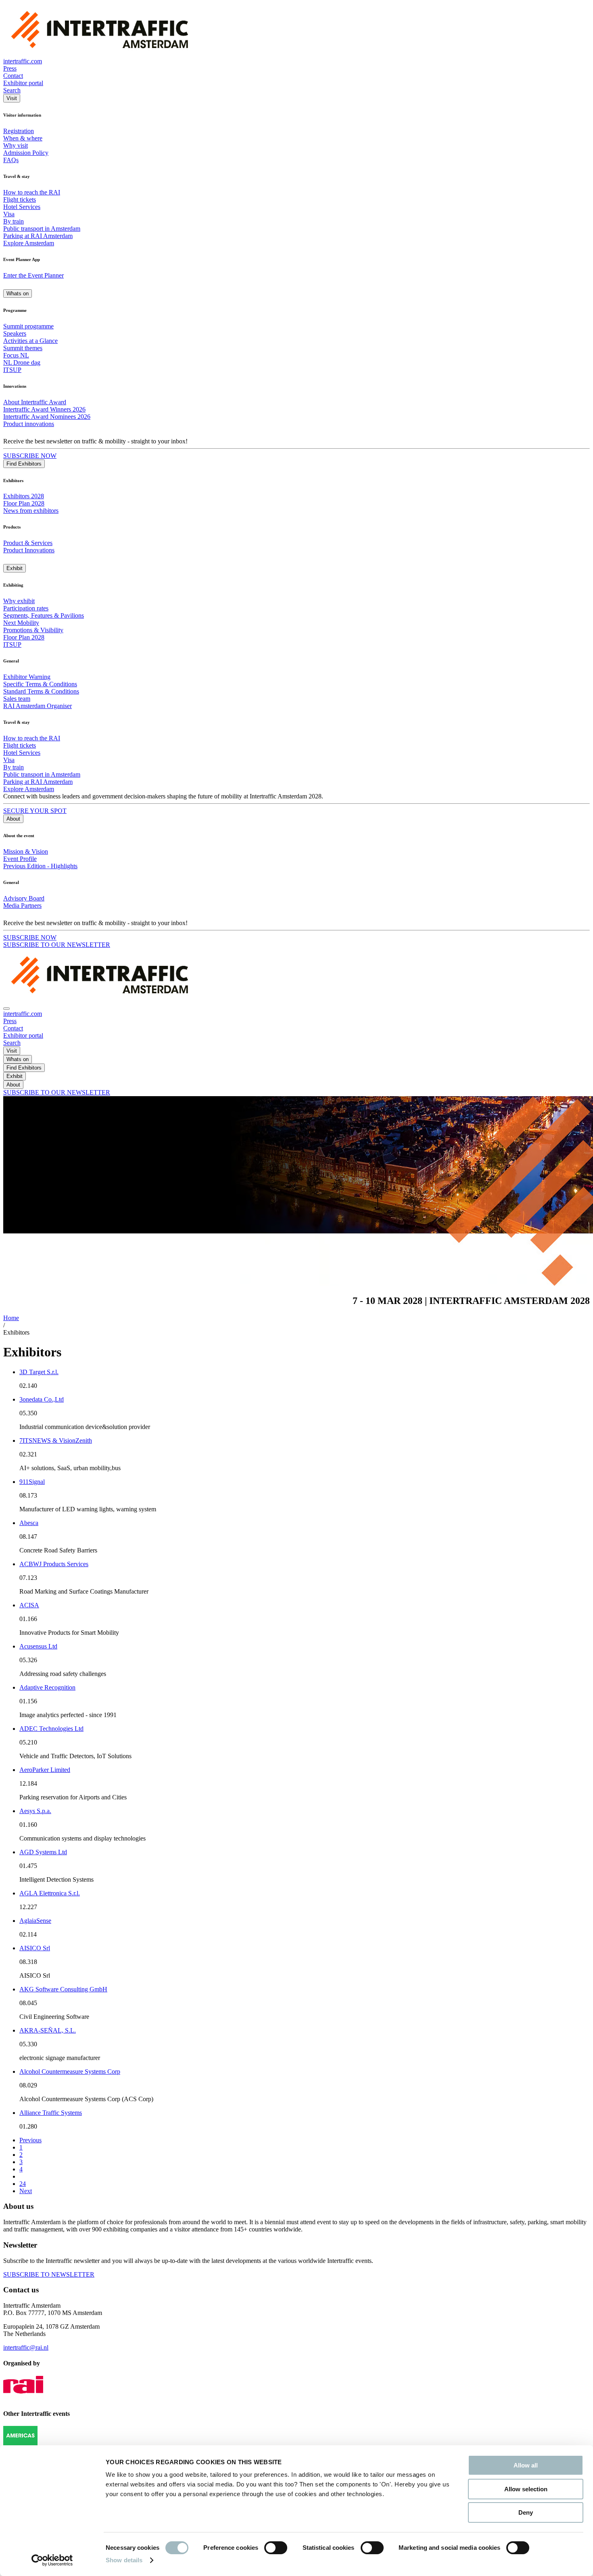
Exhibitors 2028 (24, 496)
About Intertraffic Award (35, 402)
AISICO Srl (35, 1948)
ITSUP (12, 370)
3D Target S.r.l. (39, 1372)
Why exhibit (19, 601)
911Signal (32, 1482)
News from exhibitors (31, 511)
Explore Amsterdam (29, 243)
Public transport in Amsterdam (42, 229)
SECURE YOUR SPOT (35, 811)
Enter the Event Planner (33, 275)
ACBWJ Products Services (54, 1564)
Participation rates (26, 608)
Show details (124, 2560)
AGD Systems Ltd (43, 1852)
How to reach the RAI (32, 192)
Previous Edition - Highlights (40, 866)
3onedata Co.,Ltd (42, 1399)
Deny (526, 2512)
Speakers (15, 333)
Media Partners (22, 906)
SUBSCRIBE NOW (30, 456)
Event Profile (20, 859)
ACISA (29, 1605)
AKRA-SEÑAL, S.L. (48, 2030)
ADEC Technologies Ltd (51, 1729)
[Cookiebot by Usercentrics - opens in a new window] (52, 2560)
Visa (9, 214)
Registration (19, 131)
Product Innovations (29, 550)
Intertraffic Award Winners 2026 (44, 409)
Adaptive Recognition (47, 1687)
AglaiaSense (35, 1921)
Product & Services (28, 543)
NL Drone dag (22, 362)
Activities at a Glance (30, 341)
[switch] (276, 2548)
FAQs (11, 160)
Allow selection (526, 2489)
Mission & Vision (26, 851)
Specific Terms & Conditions (40, 684)
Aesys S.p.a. (35, 1811)
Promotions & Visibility (33, 630)
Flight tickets (20, 200)
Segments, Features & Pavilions (44, 615)
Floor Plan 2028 (24, 503)
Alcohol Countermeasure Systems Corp (70, 2071)
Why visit (16, 145)
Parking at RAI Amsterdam (38, 236)
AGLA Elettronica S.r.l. (50, 1893)
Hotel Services (22, 207)
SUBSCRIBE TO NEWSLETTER (49, 2274)
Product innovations (29, 424)
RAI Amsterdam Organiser (38, 706)
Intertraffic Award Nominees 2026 (47, 417)
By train (14, 221)
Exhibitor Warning (27, 677)
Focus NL (16, 355)
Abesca (29, 1523)
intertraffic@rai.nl (26, 2347)
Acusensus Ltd (38, 1646)
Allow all (526, 2465)
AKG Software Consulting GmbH (63, 1989)
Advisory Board (24, 898)
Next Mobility (21, 623)
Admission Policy (26, 153)
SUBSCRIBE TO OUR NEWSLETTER (57, 945)
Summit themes (23, 348)
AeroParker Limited (45, 1770)
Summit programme (28, 326)
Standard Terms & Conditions (41, 691)
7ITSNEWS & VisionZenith (56, 1441)
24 (23, 2184)
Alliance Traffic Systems (51, 2113)
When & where (23, 138)
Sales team (17, 699)
